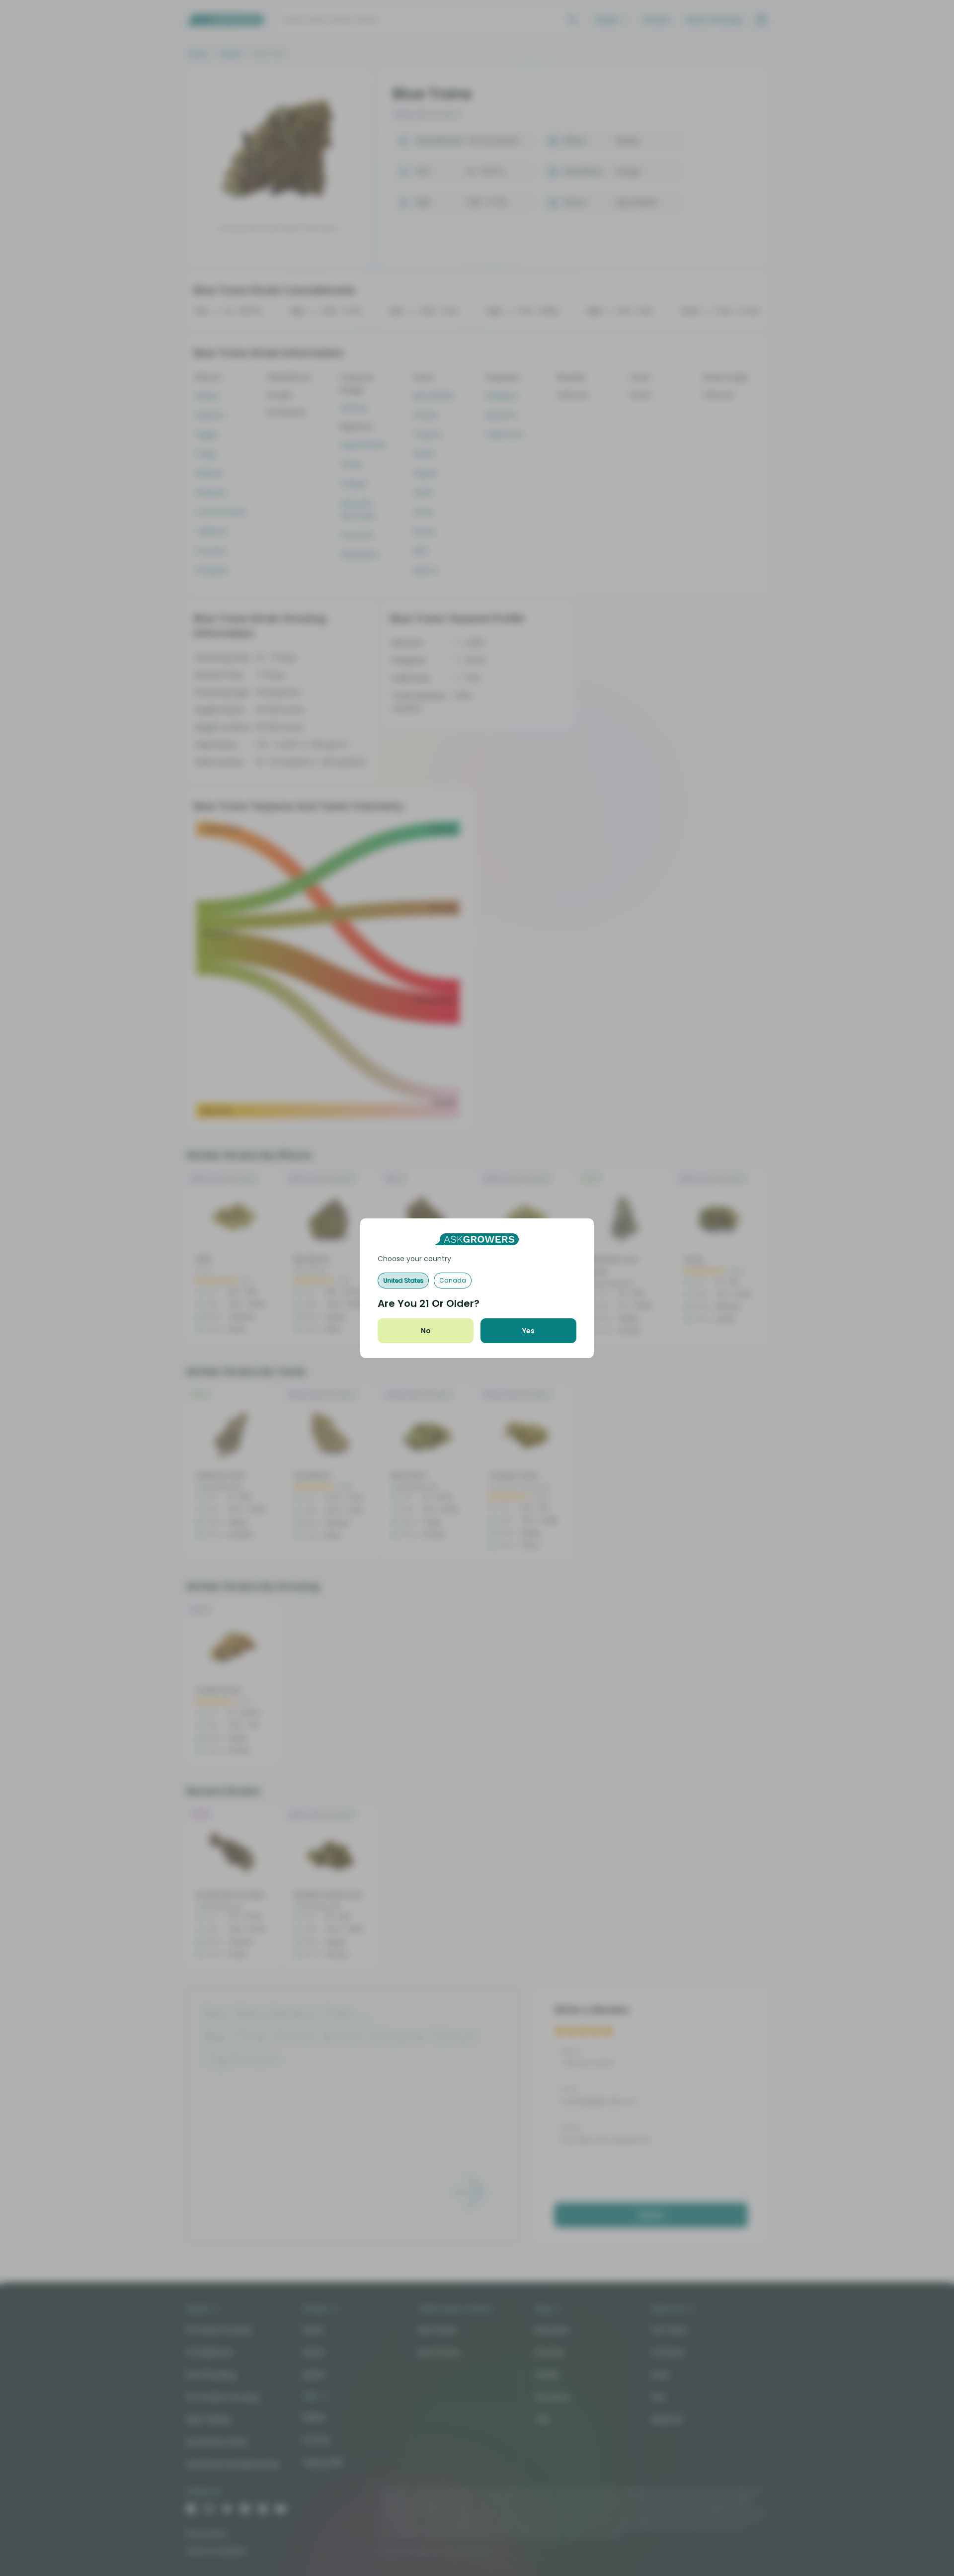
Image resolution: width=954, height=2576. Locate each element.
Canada (453, 1280)
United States (403, 1280)
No (426, 1331)
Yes (528, 1331)
